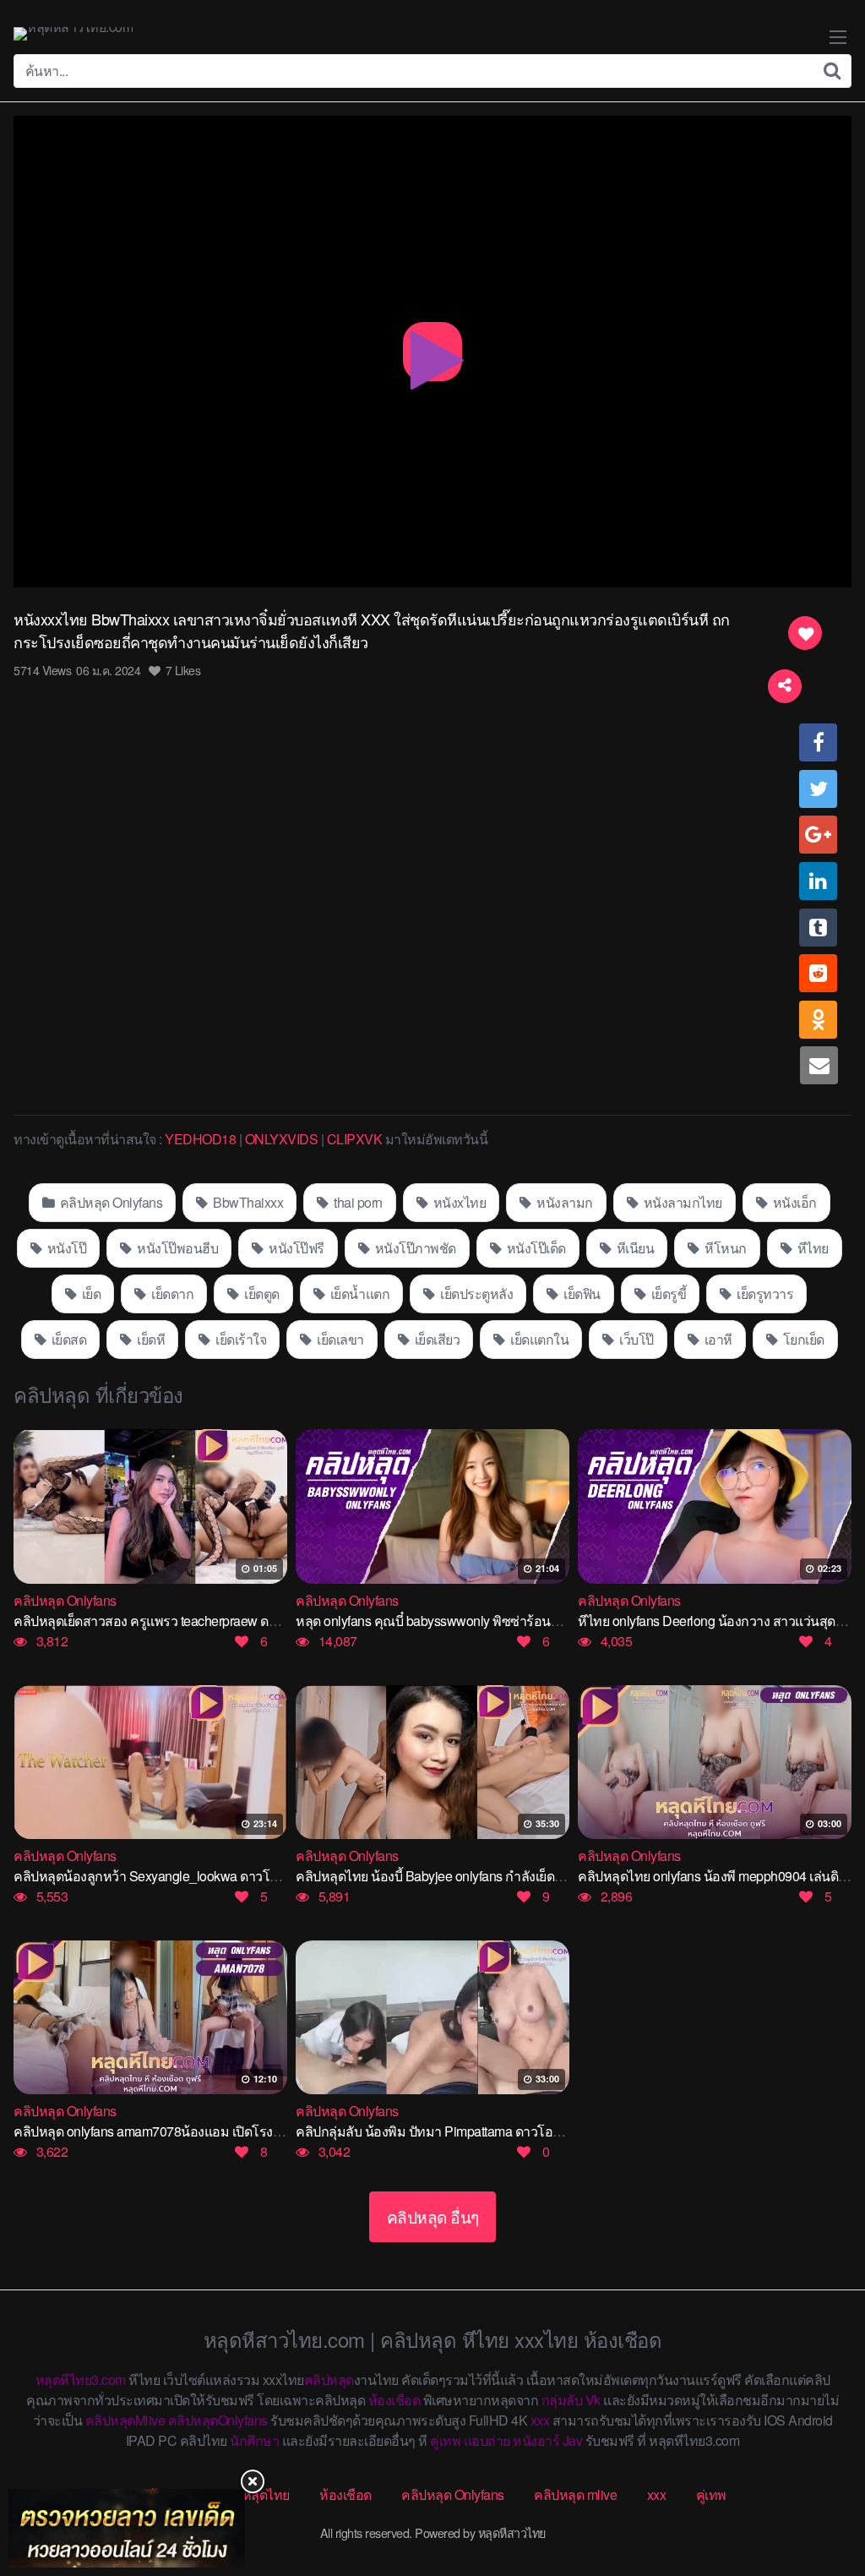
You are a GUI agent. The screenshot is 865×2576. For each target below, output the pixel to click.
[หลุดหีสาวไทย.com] (73, 34)
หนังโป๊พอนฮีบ (177, 1248)
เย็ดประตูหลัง (476, 1293)
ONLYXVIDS (282, 1139)
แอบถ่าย (487, 2440)
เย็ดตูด (261, 1293)
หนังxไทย (458, 1202)
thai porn (357, 1202)
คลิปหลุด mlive (575, 2494)
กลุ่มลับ (562, 2400)
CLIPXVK (355, 1139)
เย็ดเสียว (435, 1339)
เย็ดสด (67, 1339)
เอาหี (717, 1339)
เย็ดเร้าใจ (240, 1339)
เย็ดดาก (171, 1293)
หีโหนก (724, 1248)
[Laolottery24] (127, 2528)
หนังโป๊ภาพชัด (414, 1248)
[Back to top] (819, 2497)
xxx (540, 2420)
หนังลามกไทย (681, 1202)
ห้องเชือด (394, 2400)
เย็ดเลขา (339, 1339)
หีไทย (811, 1248)
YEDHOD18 (200, 1139)
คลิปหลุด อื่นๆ (433, 2216)
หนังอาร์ (536, 2440)
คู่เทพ (445, 2440)
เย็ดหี (150, 1339)
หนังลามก (563, 1202)
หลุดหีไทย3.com (81, 2380)
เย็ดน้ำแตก (358, 1293)
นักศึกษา (254, 2440)
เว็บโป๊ (635, 1339)
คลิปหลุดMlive (125, 2420)
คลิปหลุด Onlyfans (109, 1202)
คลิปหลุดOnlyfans (218, 2420)
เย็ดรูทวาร (764, 1293)
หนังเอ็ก (793, 1202)
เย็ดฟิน (581, 1293)
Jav (573, 2440)
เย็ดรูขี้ (667, 1293)
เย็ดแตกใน (539, 1339)
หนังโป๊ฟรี (295, 1248)
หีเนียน (634, 1248)
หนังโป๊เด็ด (535, 1248)
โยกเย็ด (802, 1339)
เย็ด (90, 1293)
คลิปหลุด (329, 2380)
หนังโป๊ (65, 1248)
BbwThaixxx (247, 1202)
